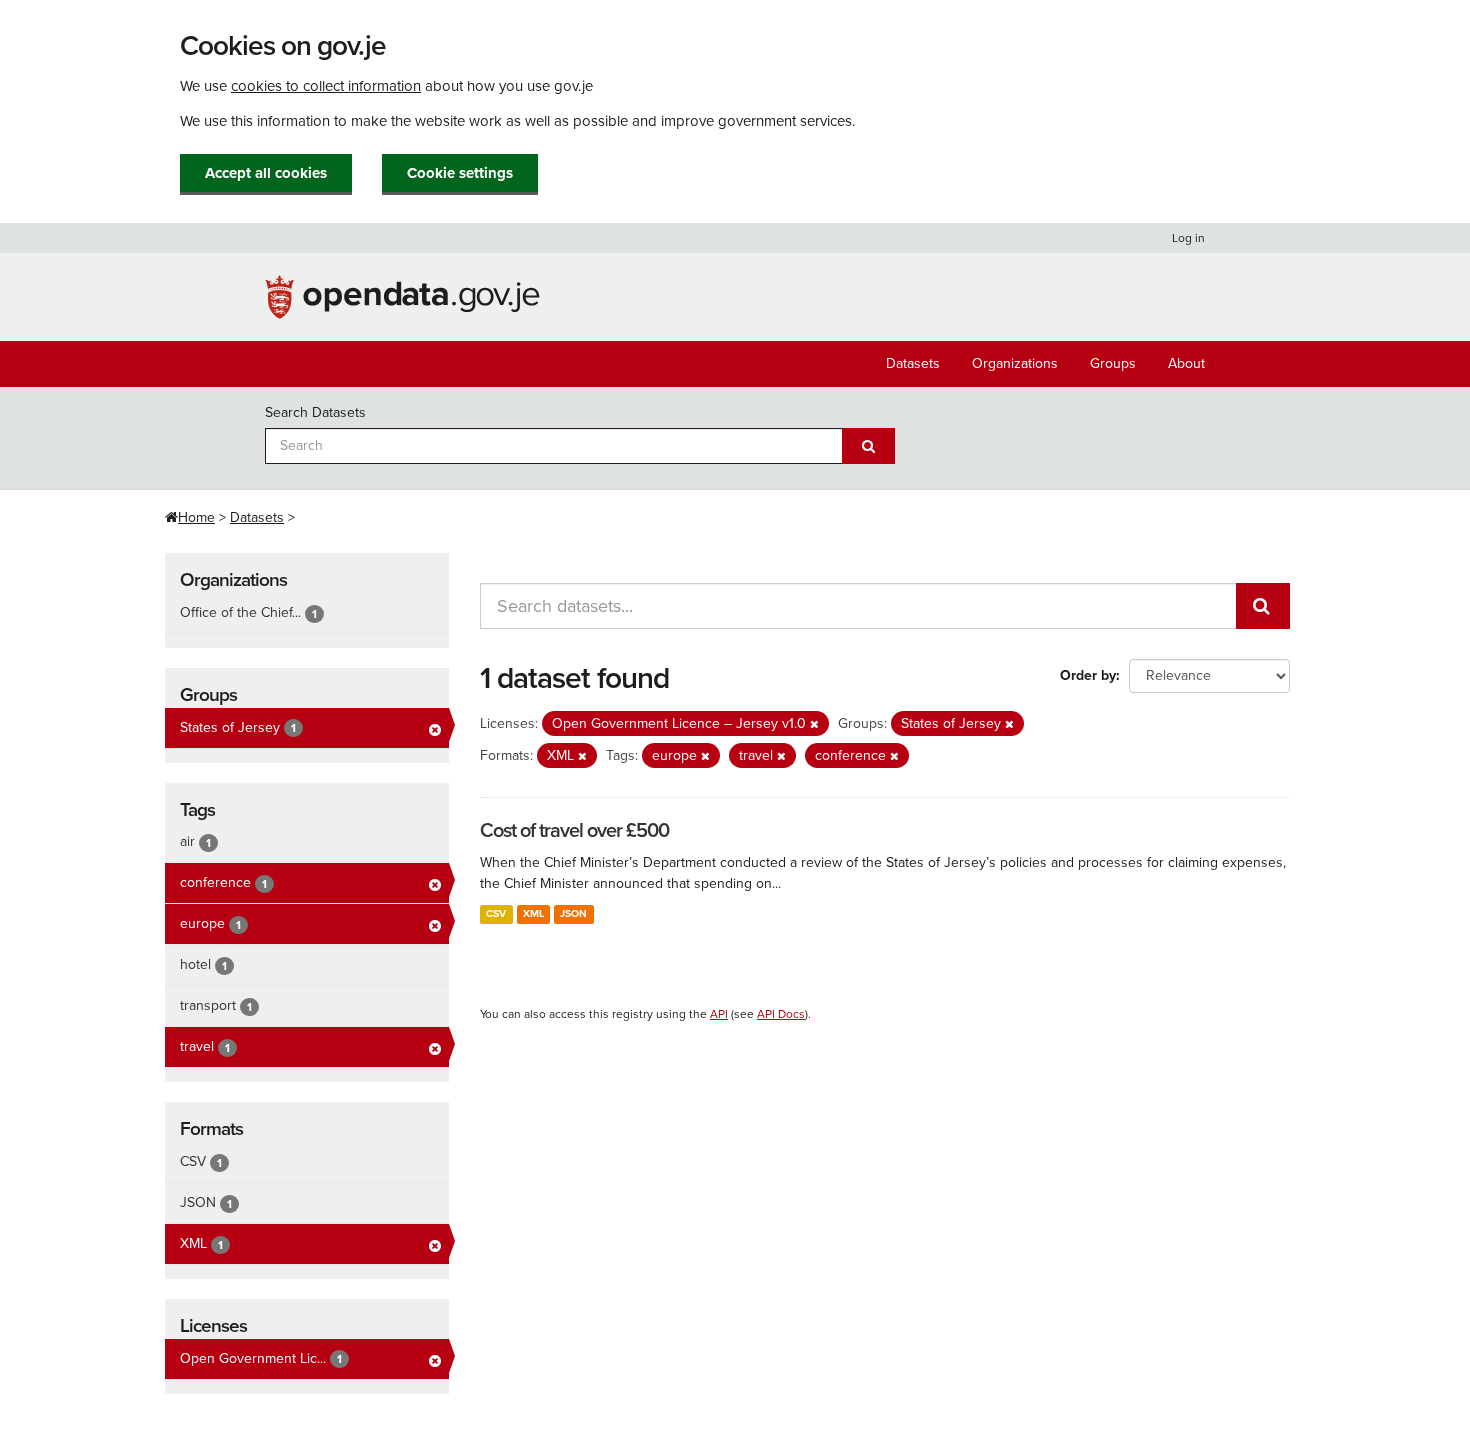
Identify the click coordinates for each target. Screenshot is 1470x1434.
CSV (496, 913)
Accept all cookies (266, 173)
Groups (1113, 363)
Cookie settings (460, 173)
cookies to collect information (326, 86)
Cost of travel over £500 (574, 831)
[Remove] (814, 724)
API (719, 1014)
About (1186, 363)
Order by (1088, 675)
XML (533, 913)
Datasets (913, 363)
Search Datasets (315, 412)
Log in (1188, 238)
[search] (1263, 606)
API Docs (781, 1014)
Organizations (1015, 363)
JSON (573, 913)
